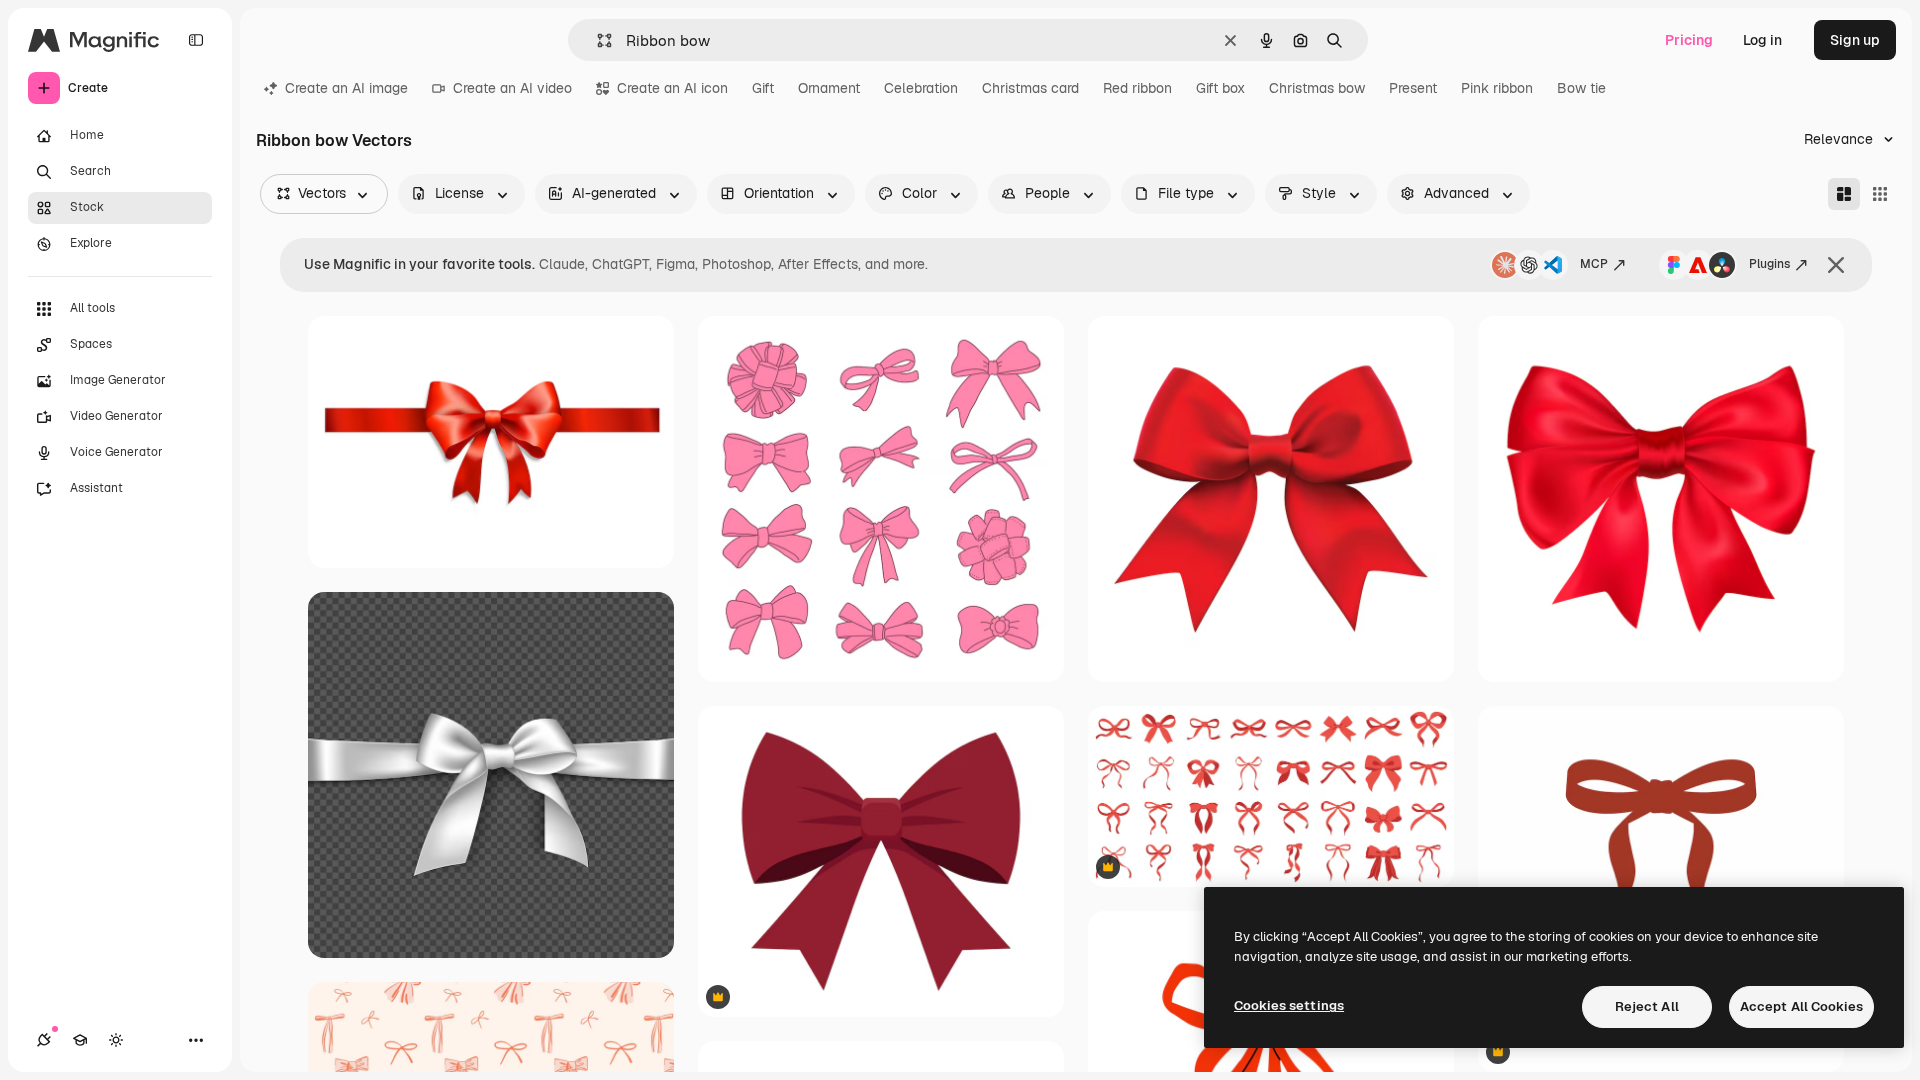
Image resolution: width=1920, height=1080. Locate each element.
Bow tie (1581, 88)
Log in (1762, 40)
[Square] (1880, 194)
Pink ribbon (1497, 88)
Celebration (921, 88)
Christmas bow (1317, 88)
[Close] (1836, 265)
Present (1413, 88)
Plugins (1769, 264)
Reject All (1647, 1006)
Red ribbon (1137, 88)
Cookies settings (1289, 1005)
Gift (763, 88)
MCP (1594, 264)
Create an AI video (512, 88)
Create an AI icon (672, 88)
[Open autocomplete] (596, 40)
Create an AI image (346, 88)
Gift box (1220, 88)
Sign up (1855, 40)
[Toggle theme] (116, 1040)
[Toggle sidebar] (196, 40)
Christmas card (1030, 88)
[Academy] (80, 1040)
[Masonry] (1844, 194)
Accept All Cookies (1801, 1006)
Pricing (1689, 40)
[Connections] (44, 1040)
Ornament (829, 88)
